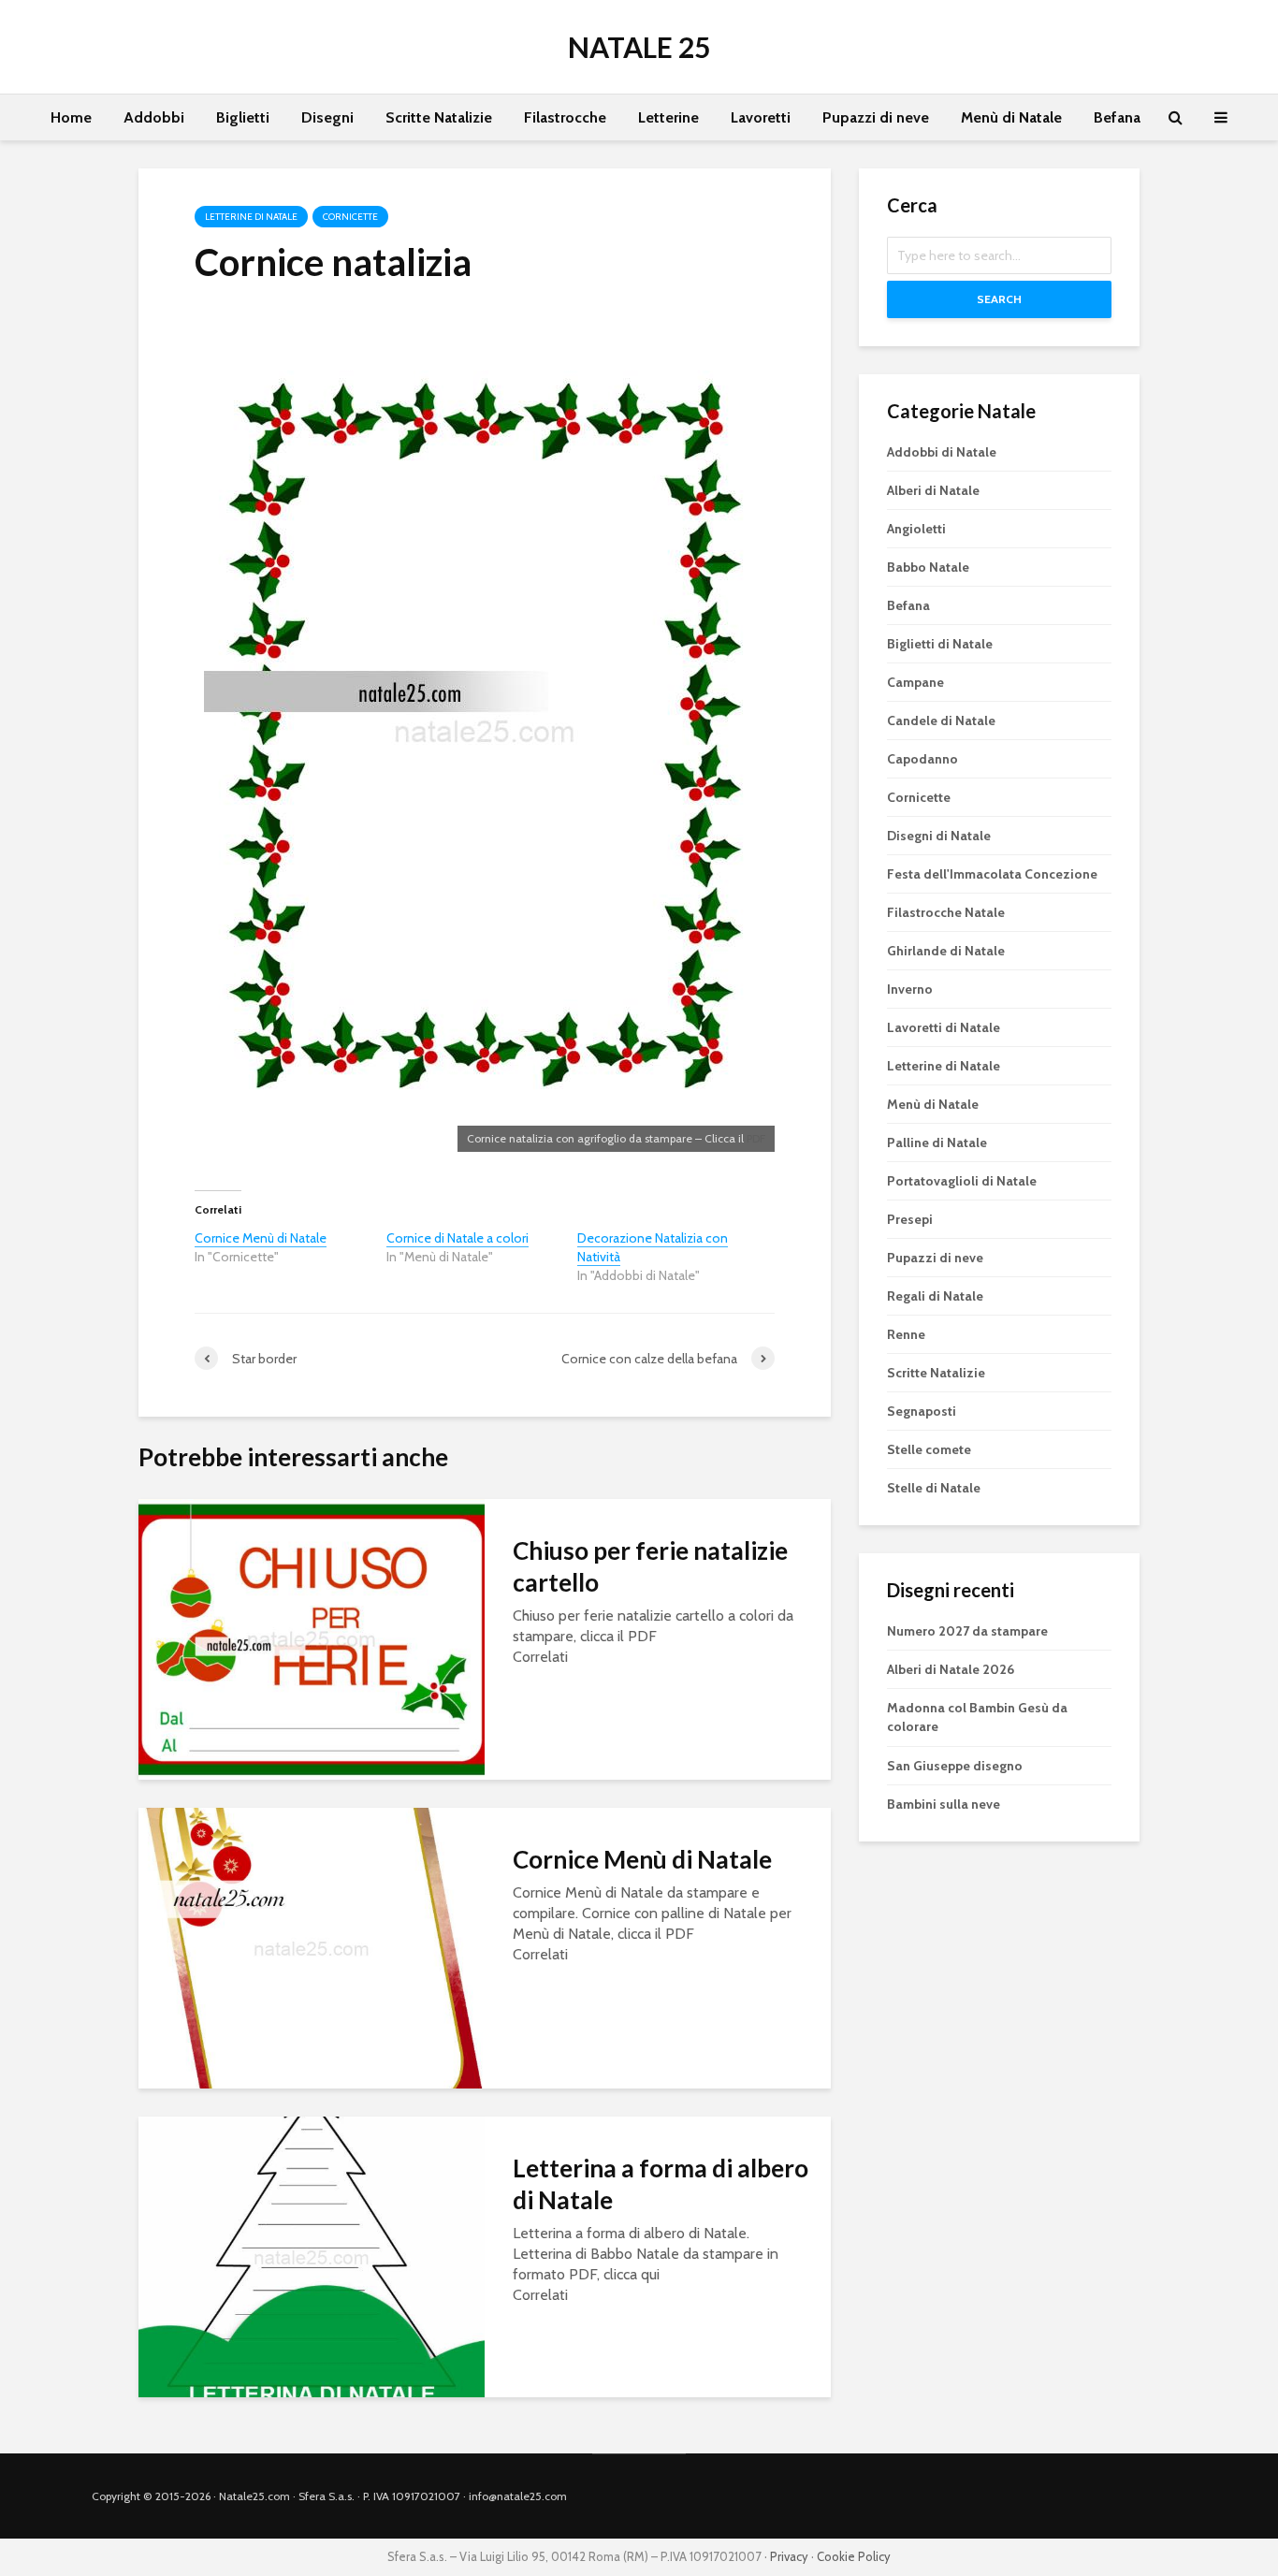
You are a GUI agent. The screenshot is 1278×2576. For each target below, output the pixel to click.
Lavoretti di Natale (944, 1027)
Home (71, 117)
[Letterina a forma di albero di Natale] (312, 2256)
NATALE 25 (639, 47)
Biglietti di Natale (940, 644)
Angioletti (916, 529)
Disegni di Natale (939, 836)
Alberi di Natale (933, 490)
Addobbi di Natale (942, 452)
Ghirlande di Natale (946, 951)
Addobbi (154, 117)
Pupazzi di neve (876, 117)
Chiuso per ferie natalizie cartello (650, 1566)
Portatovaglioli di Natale (962, 1181)
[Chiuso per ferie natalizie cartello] (312, 1638)
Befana (1117, 117)
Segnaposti (922, 1411)
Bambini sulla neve (944, 1804)
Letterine (668, 117)
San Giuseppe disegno (955, 1766)
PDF (756, 1138)
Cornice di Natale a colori (457, 1238)
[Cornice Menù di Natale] (312, 1947)
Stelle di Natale (934, 1488)
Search (999, 299)
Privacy (789, 2556)
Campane (915, 682)
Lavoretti (761, 117)
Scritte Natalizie (439, 117)
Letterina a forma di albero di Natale (661, 2184)
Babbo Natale (928, 567)
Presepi (910, 1219)
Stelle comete (929, 1449)
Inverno (910, 989)
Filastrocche (565, 117)
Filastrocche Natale (946, 912)
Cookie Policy (854, 2556)
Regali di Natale (935, 1296)
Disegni (327, 117)
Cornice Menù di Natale (261, 1238)
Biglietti (243, 117)
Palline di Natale (937, 1142)
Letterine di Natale (251, 217)
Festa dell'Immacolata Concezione (992, 874)
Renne (906, 1334)
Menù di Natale (1011, 117)
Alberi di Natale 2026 (951, 1669)
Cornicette (350, 217)
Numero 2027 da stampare (967, 1631)
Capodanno (922, 759)
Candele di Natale (941, 720)
